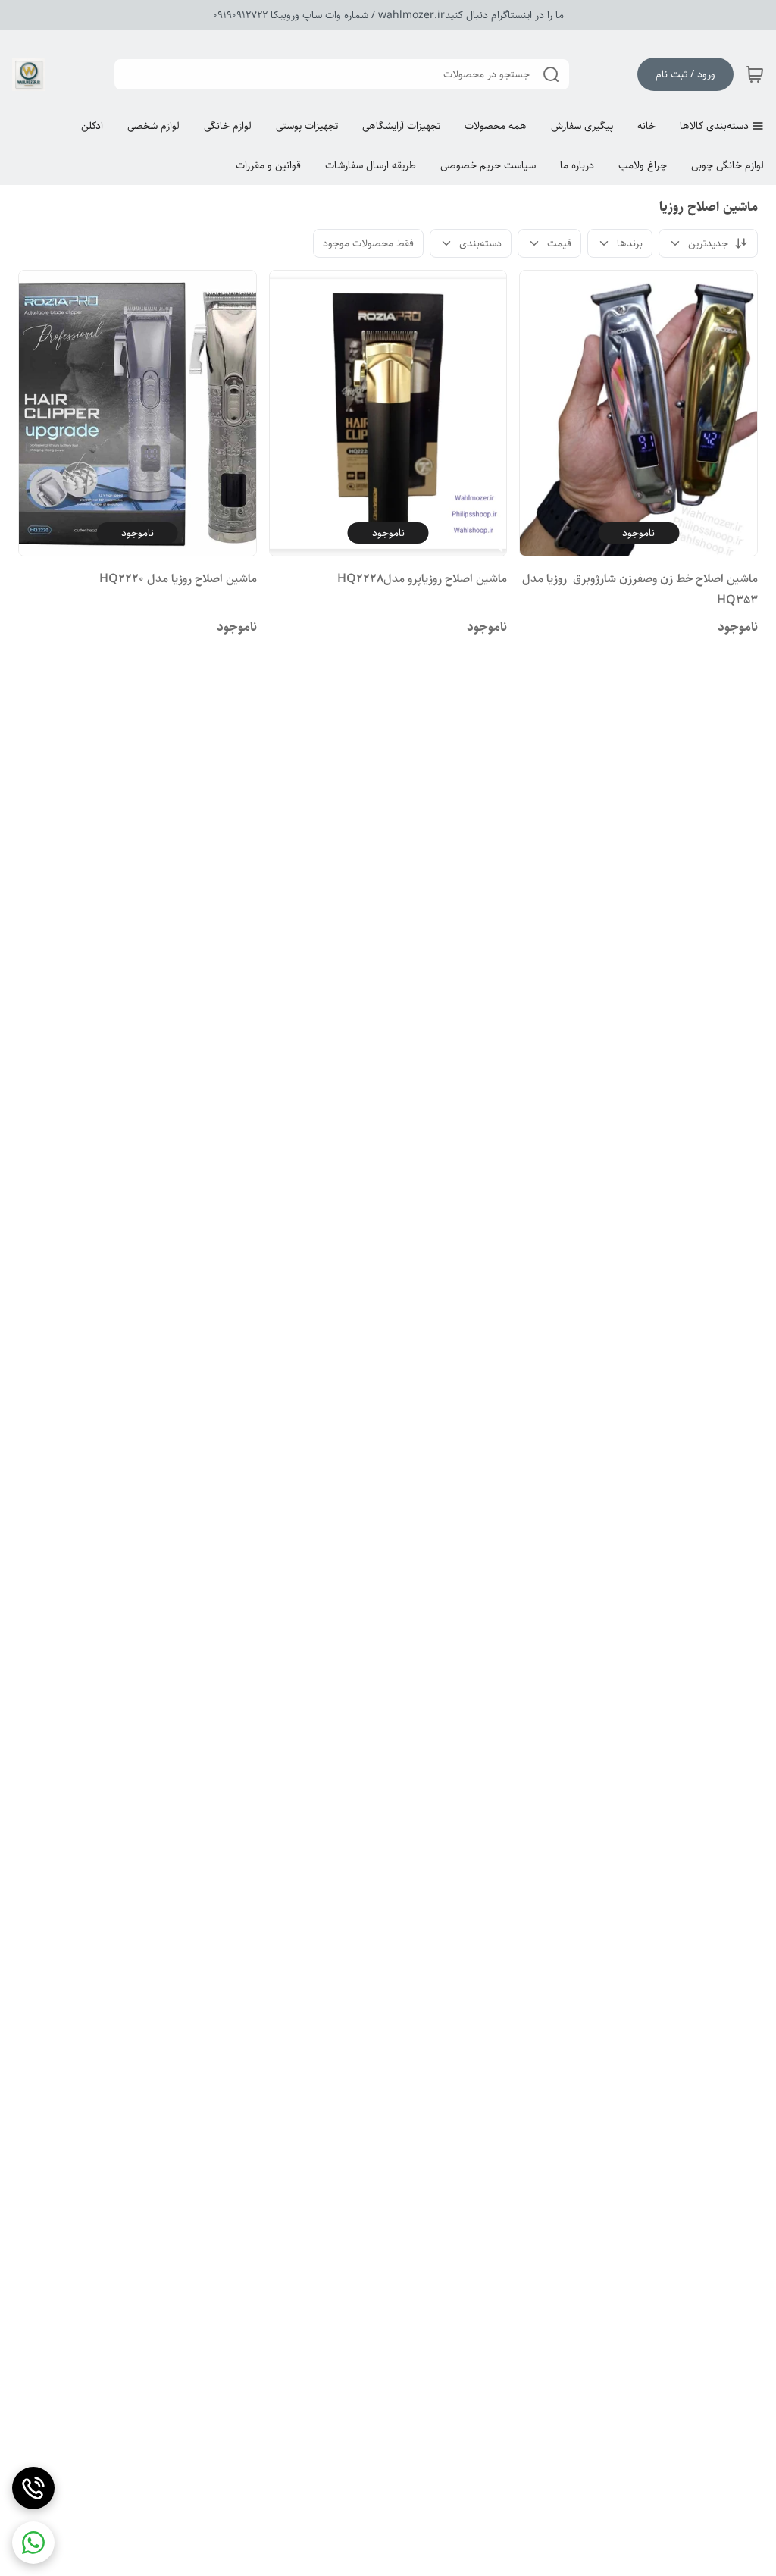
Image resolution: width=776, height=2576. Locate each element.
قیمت (559, 243)
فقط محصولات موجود (368, 243)
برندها (630, 243)
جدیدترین (708, 243)
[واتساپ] (33, 2543)
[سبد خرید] (755, 74)
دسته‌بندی (480, 243)
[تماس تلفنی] (33, 2488)
